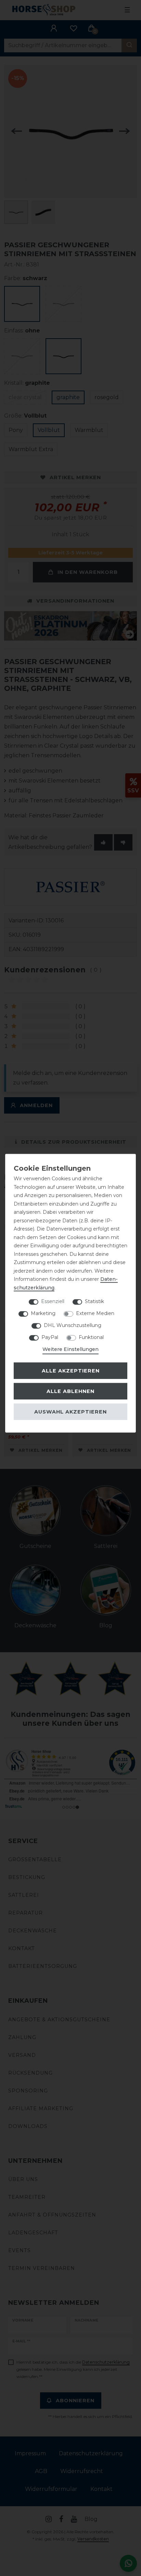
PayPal (50, 1337)
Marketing (43, 1313)
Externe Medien (95, 1313)
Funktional (91, 1337)
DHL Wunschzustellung (73, 1325)
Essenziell (53, 1301)
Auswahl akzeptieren (70, 1411)
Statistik (94, 1301)
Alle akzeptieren (71, 1370)
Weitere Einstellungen (70, 1349)
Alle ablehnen (70, 1391)
